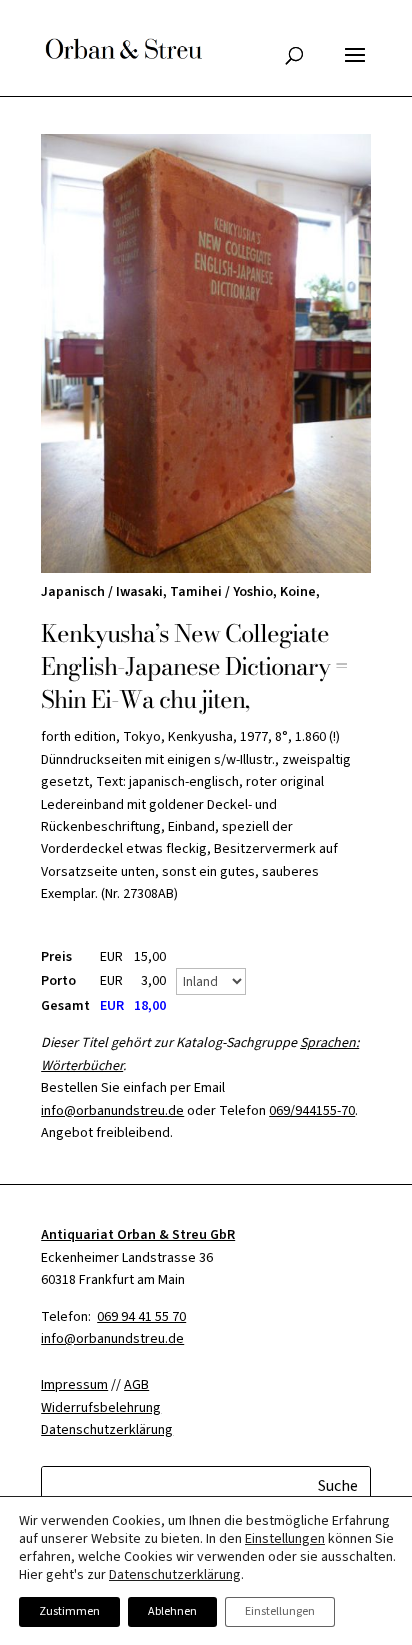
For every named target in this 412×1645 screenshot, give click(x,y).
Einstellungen (285, 1539)
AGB (136, 1385)
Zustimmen (69, 1611)
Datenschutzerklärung (175, 1575)
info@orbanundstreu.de (112, 1111)
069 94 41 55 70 (141, 1317)
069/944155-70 (312, 1111)
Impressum (74, 1385)
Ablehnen (172, 1611)
